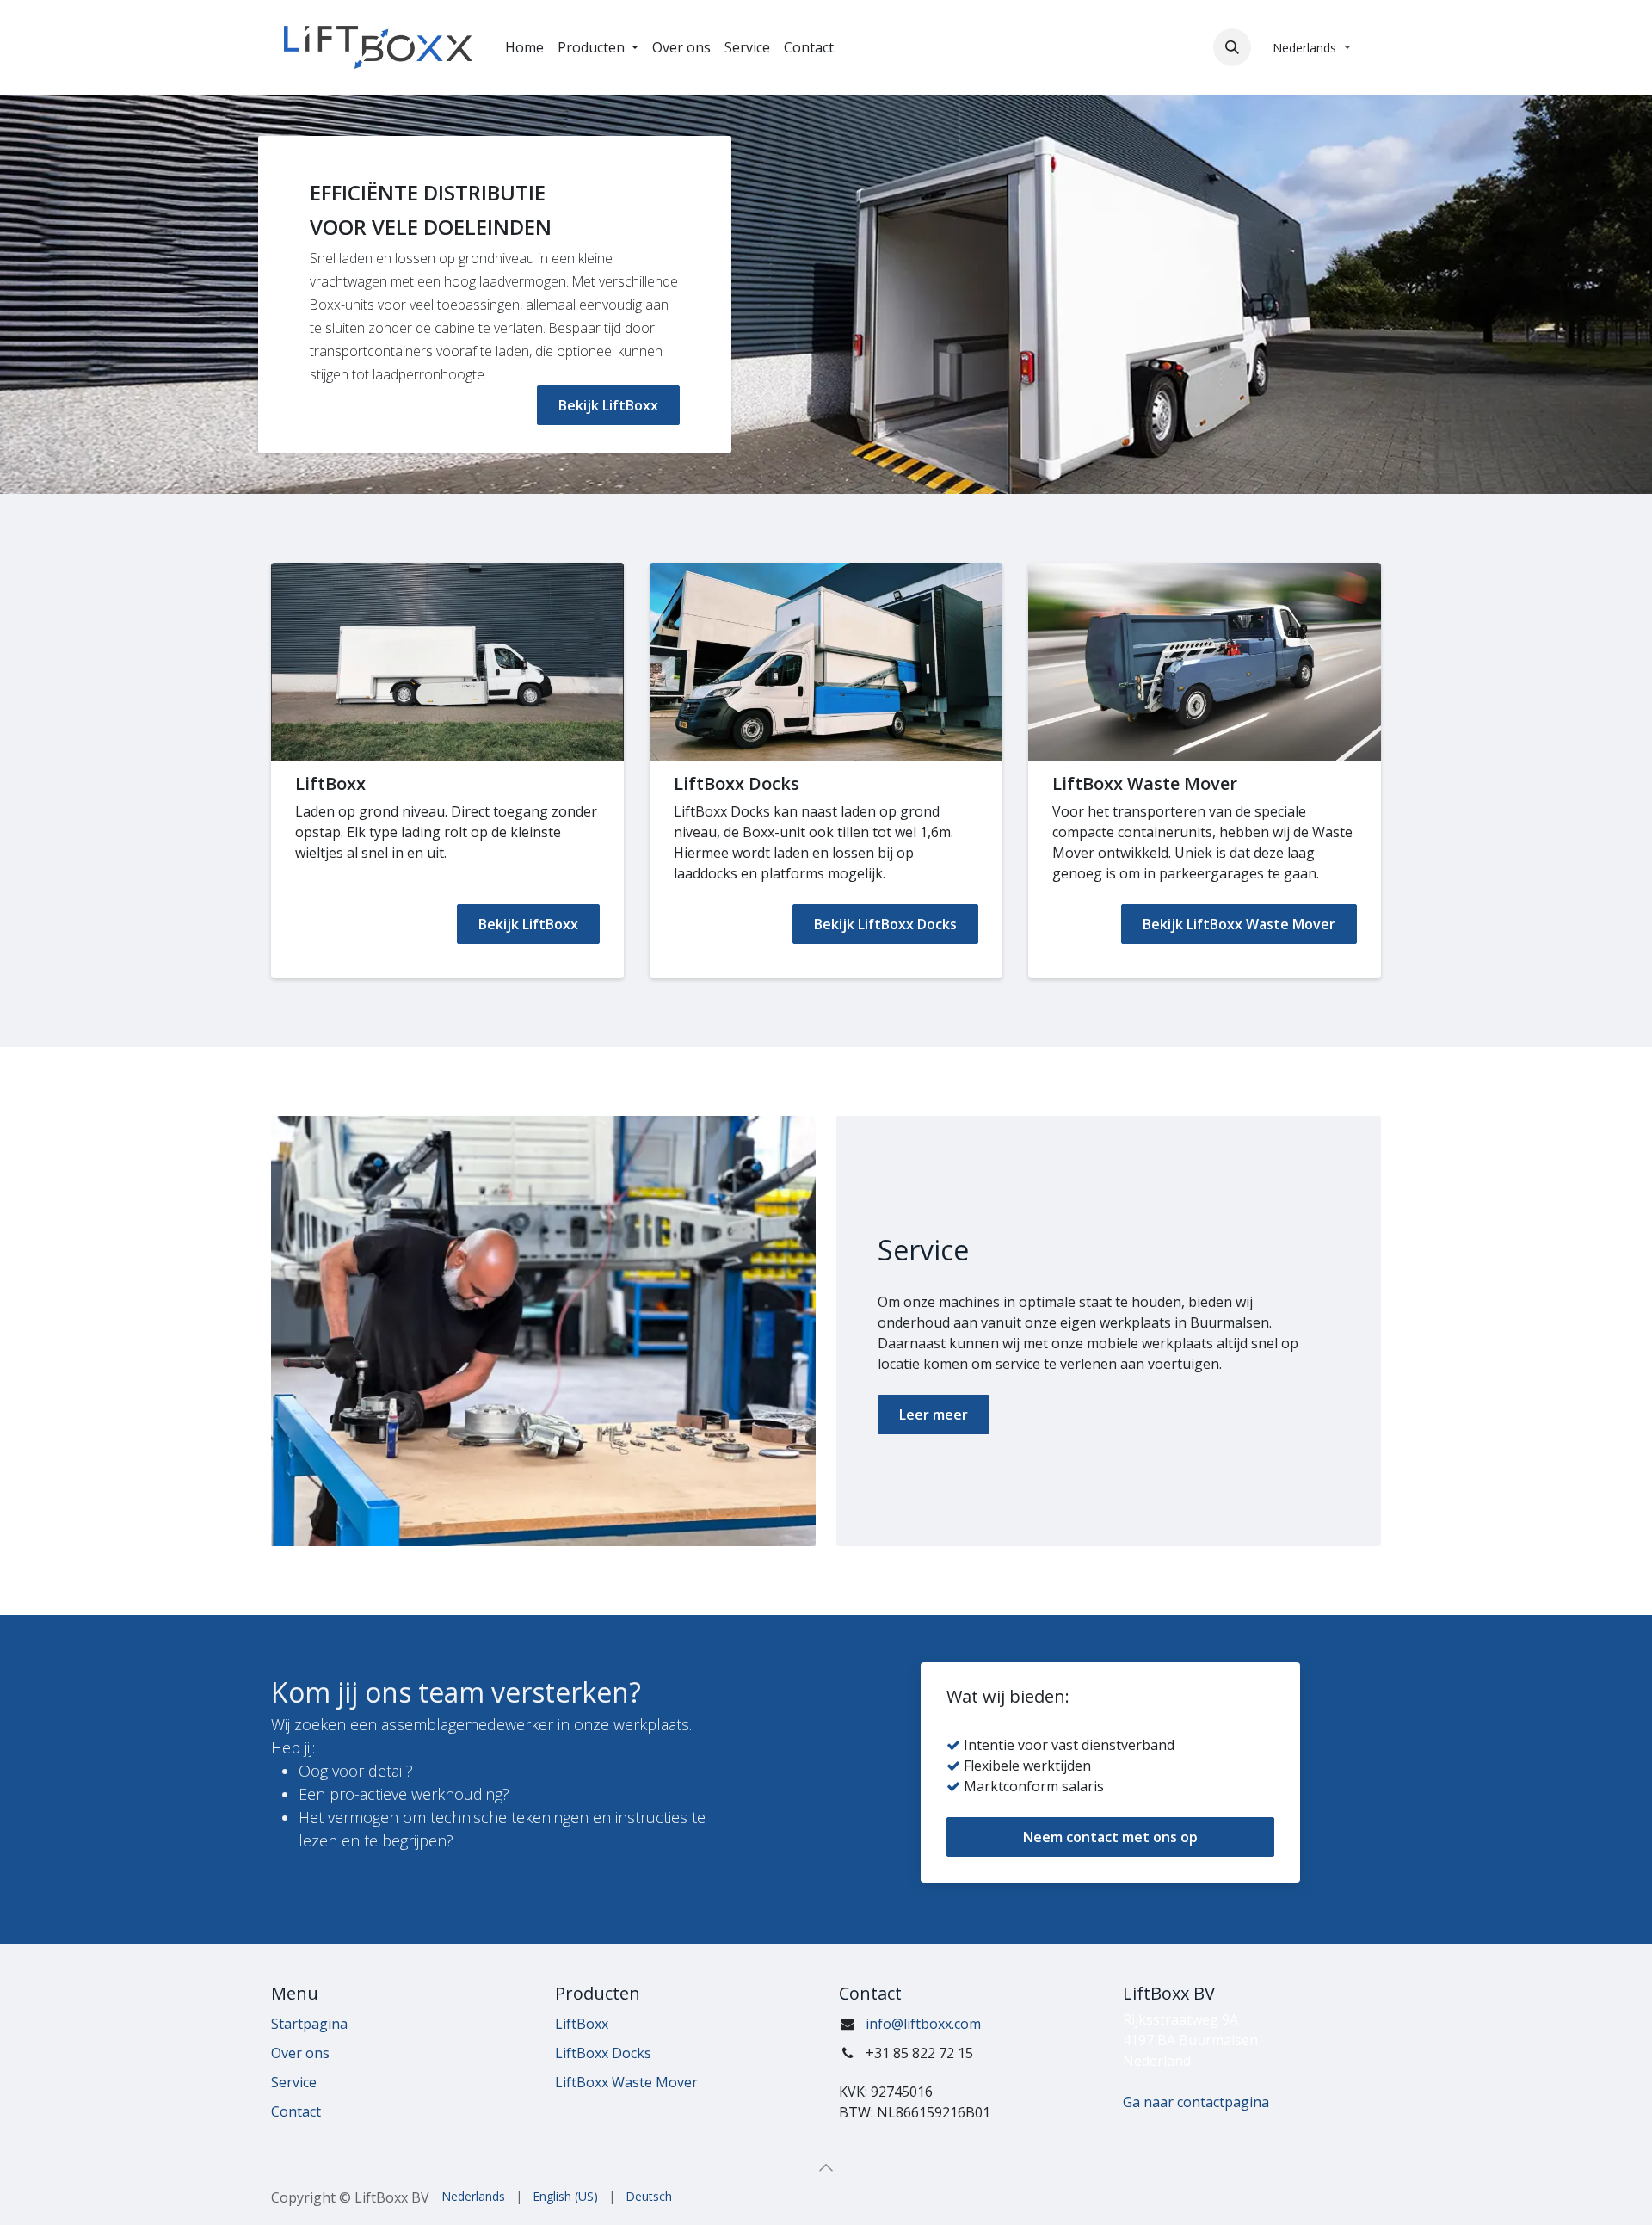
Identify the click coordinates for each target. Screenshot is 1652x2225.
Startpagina (309, 2024)
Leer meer (934, 1415)
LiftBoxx (582, 2024)
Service (294, 2082)
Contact (296, 2111)
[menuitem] (524, 47)
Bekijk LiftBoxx (608, 405)
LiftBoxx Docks (603, 2053)
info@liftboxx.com (923, 2024)
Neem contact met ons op (1110, 1837)
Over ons (300, 2053)
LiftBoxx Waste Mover (626, 2082)
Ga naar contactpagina (1196, 2102)
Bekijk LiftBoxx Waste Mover (1239, 924)
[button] (1232, 47)
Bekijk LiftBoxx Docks (885, 924)
